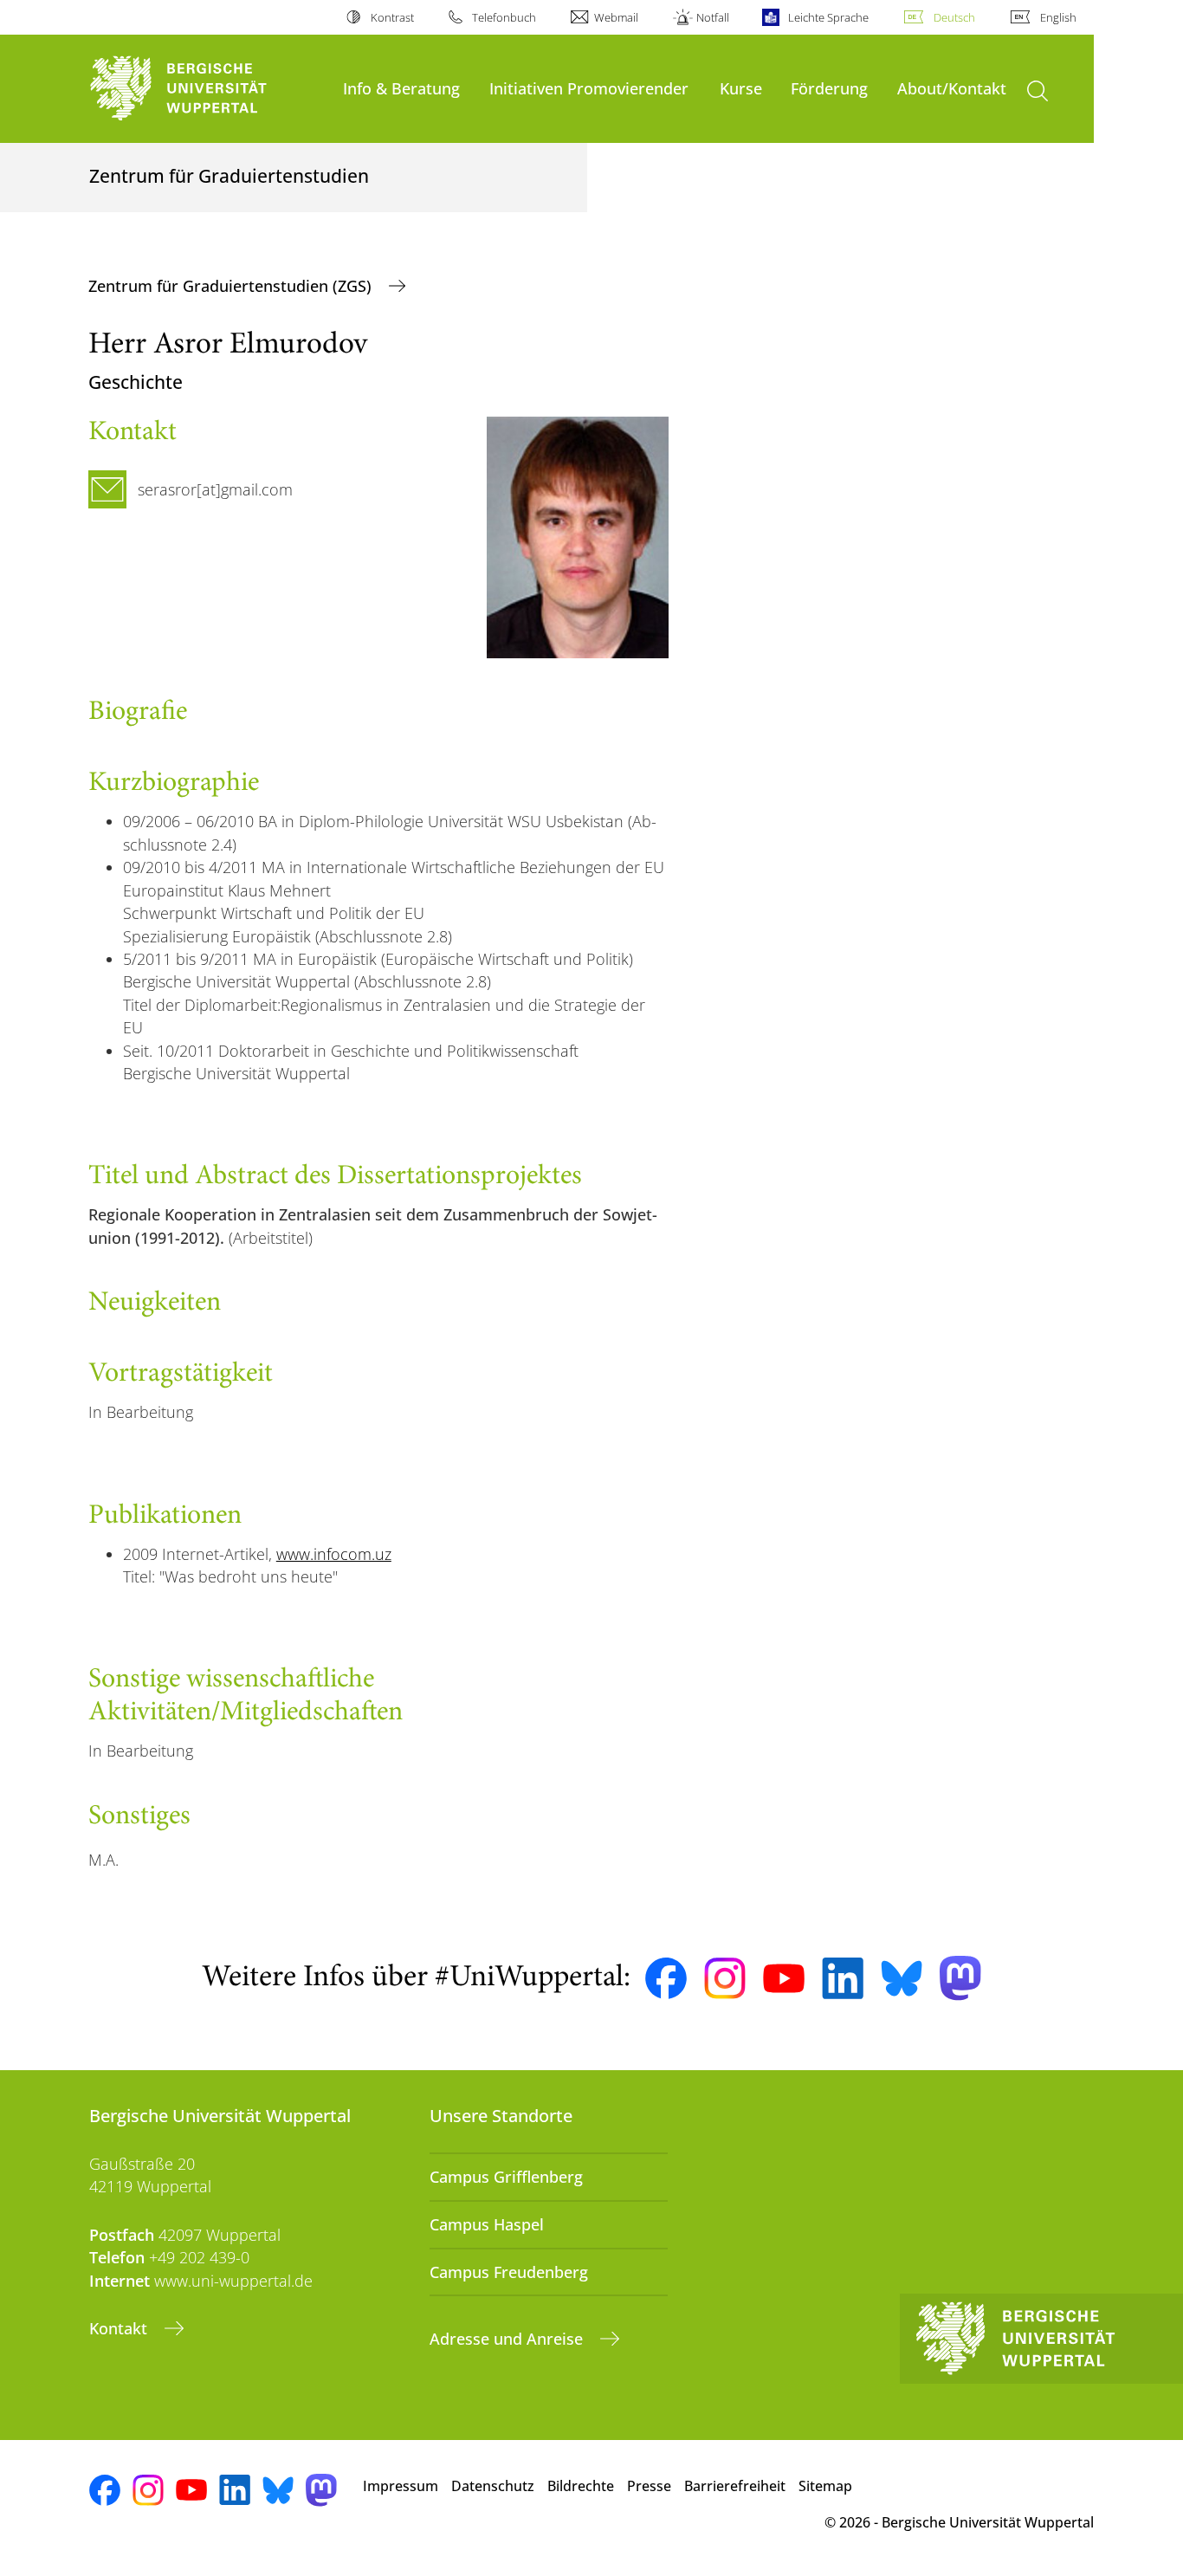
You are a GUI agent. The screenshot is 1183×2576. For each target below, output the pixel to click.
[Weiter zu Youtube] (784, 1978)
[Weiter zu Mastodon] (960, 1978)
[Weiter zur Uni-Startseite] (207, 89)
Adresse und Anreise (508, 2339)
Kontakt (120, 2328)
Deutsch (954, 17)
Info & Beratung (401, 88)
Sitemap (825, 2486)
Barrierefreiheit (735, 2486)
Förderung (829, 88)
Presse (649, 2486)
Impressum (401, 2486)
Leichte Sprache (828, 17)
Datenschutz (493, 2486)
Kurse (741, 88)
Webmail (616, 17)
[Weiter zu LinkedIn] (843, 1978)
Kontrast (392, 17)
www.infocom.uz (334, 1554)
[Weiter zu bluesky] (902, 1978)
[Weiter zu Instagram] (725, 1978)
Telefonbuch (504, 17)
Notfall (713, 17)
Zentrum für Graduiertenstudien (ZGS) (232, 286)
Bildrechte (581, 2486)
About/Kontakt (952, 88)
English (1058, 17)
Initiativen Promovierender (589, 88)
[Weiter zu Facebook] (666, 1978)
